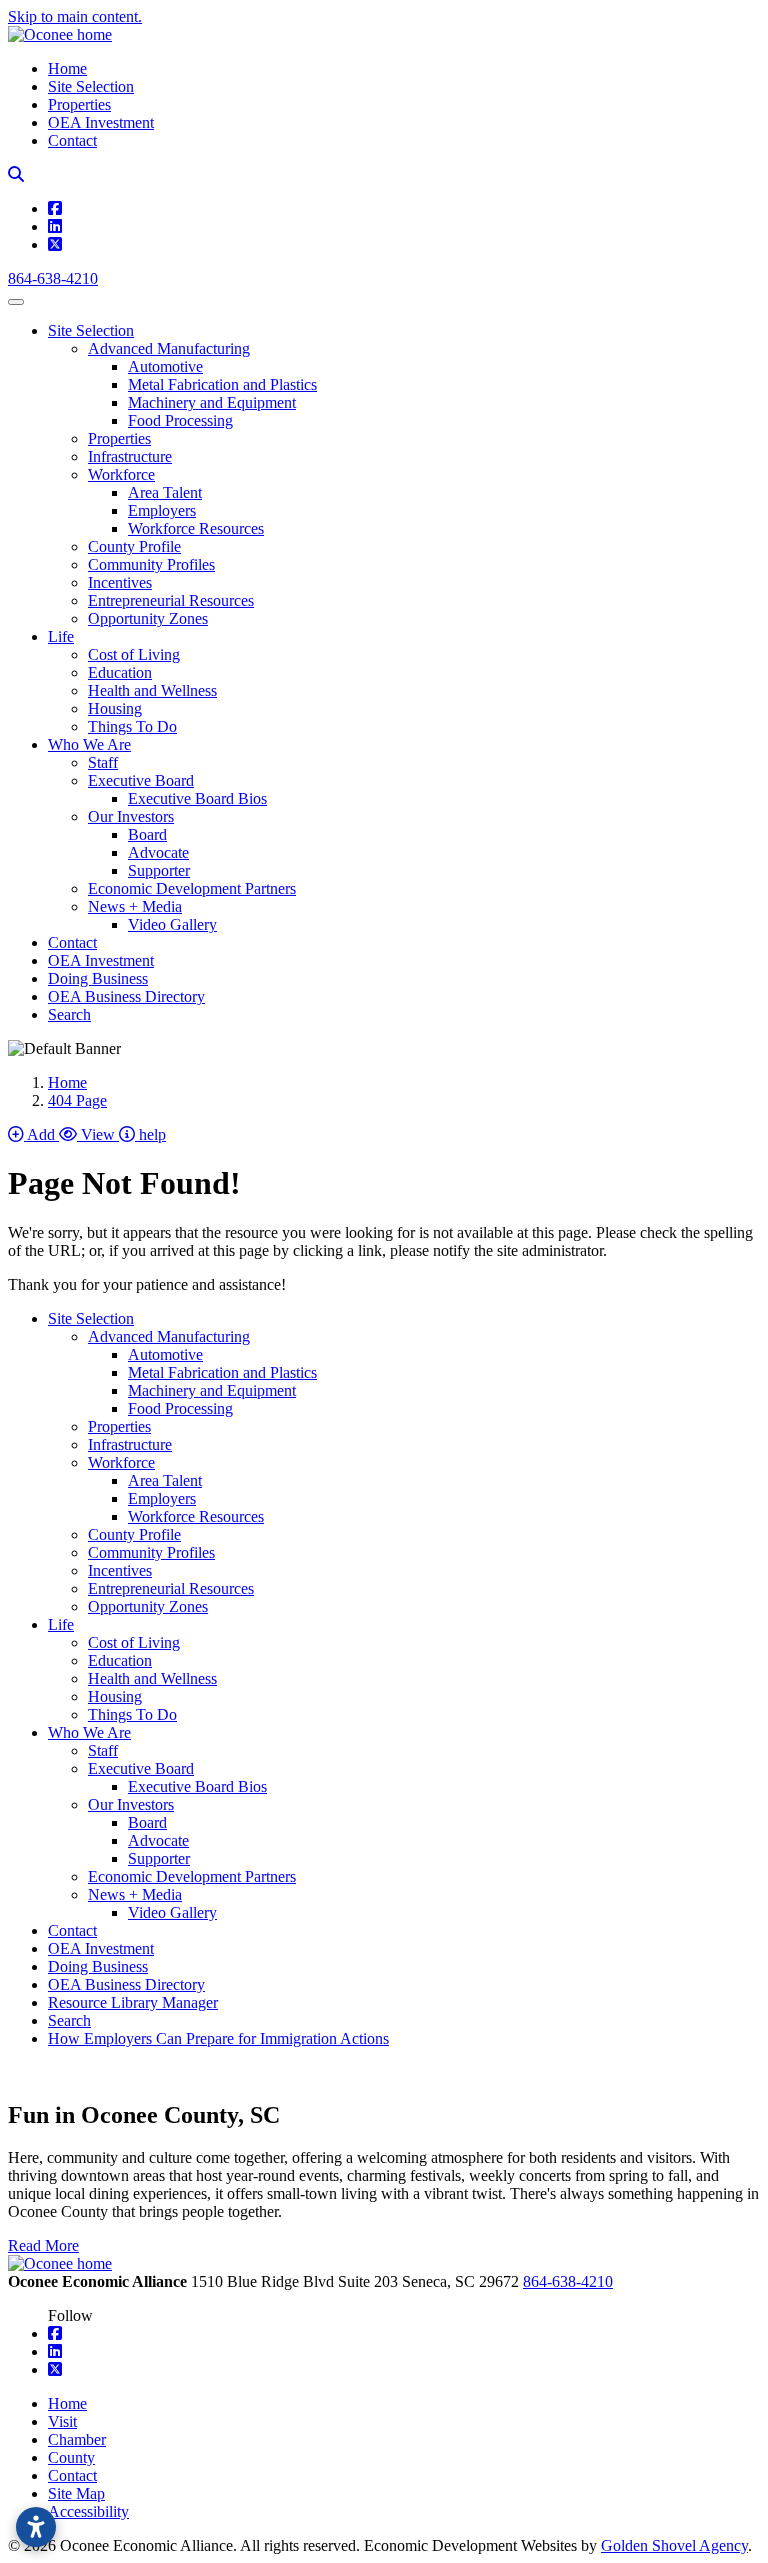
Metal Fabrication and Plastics (222, 384)
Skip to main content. (75, 16)
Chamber (77, 2439)
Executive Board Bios (197, 798)
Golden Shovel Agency (674, 2545)
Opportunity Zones (148, 618)
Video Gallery (172, 924)
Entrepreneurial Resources (171, 600)
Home (67, 68)
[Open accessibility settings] (36, 2527)
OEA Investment (101, 122)
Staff (103, 762)
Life (61, 636)
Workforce (121, 474)
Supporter (159, 870)
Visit (62, 2421)
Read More (43, 2245)
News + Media (135, 906)
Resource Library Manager (133, 2002)
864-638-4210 (53, 278)
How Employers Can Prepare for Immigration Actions (218, 2038)
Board (147, 834)
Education (120, 672)
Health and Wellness (152, 690)
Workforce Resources (196, 528)
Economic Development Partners (192, 888)
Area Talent (165, 492)
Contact (72, 140)
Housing (115, 708)
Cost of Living (134, 654)
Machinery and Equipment (212, 402)
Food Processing (180, 420)
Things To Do (132, 726)
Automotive (165, 366)
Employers (162, 510)
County (71, 2457)
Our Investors (131, 816)
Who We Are (89, 744)
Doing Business (98, 978)
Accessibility (88, 2511)
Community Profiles (151, 564)
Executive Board (141, 780)
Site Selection (91, 86)
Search (69, 1014)
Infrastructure (130, 456)
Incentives (120, 582)
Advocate (158, 852)
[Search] (16, 174)
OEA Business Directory (126, 996)
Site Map (76, 2493)
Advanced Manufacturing (169, 348)
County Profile (134, 546)
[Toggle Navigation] (16, 302)
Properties (79, 104)
